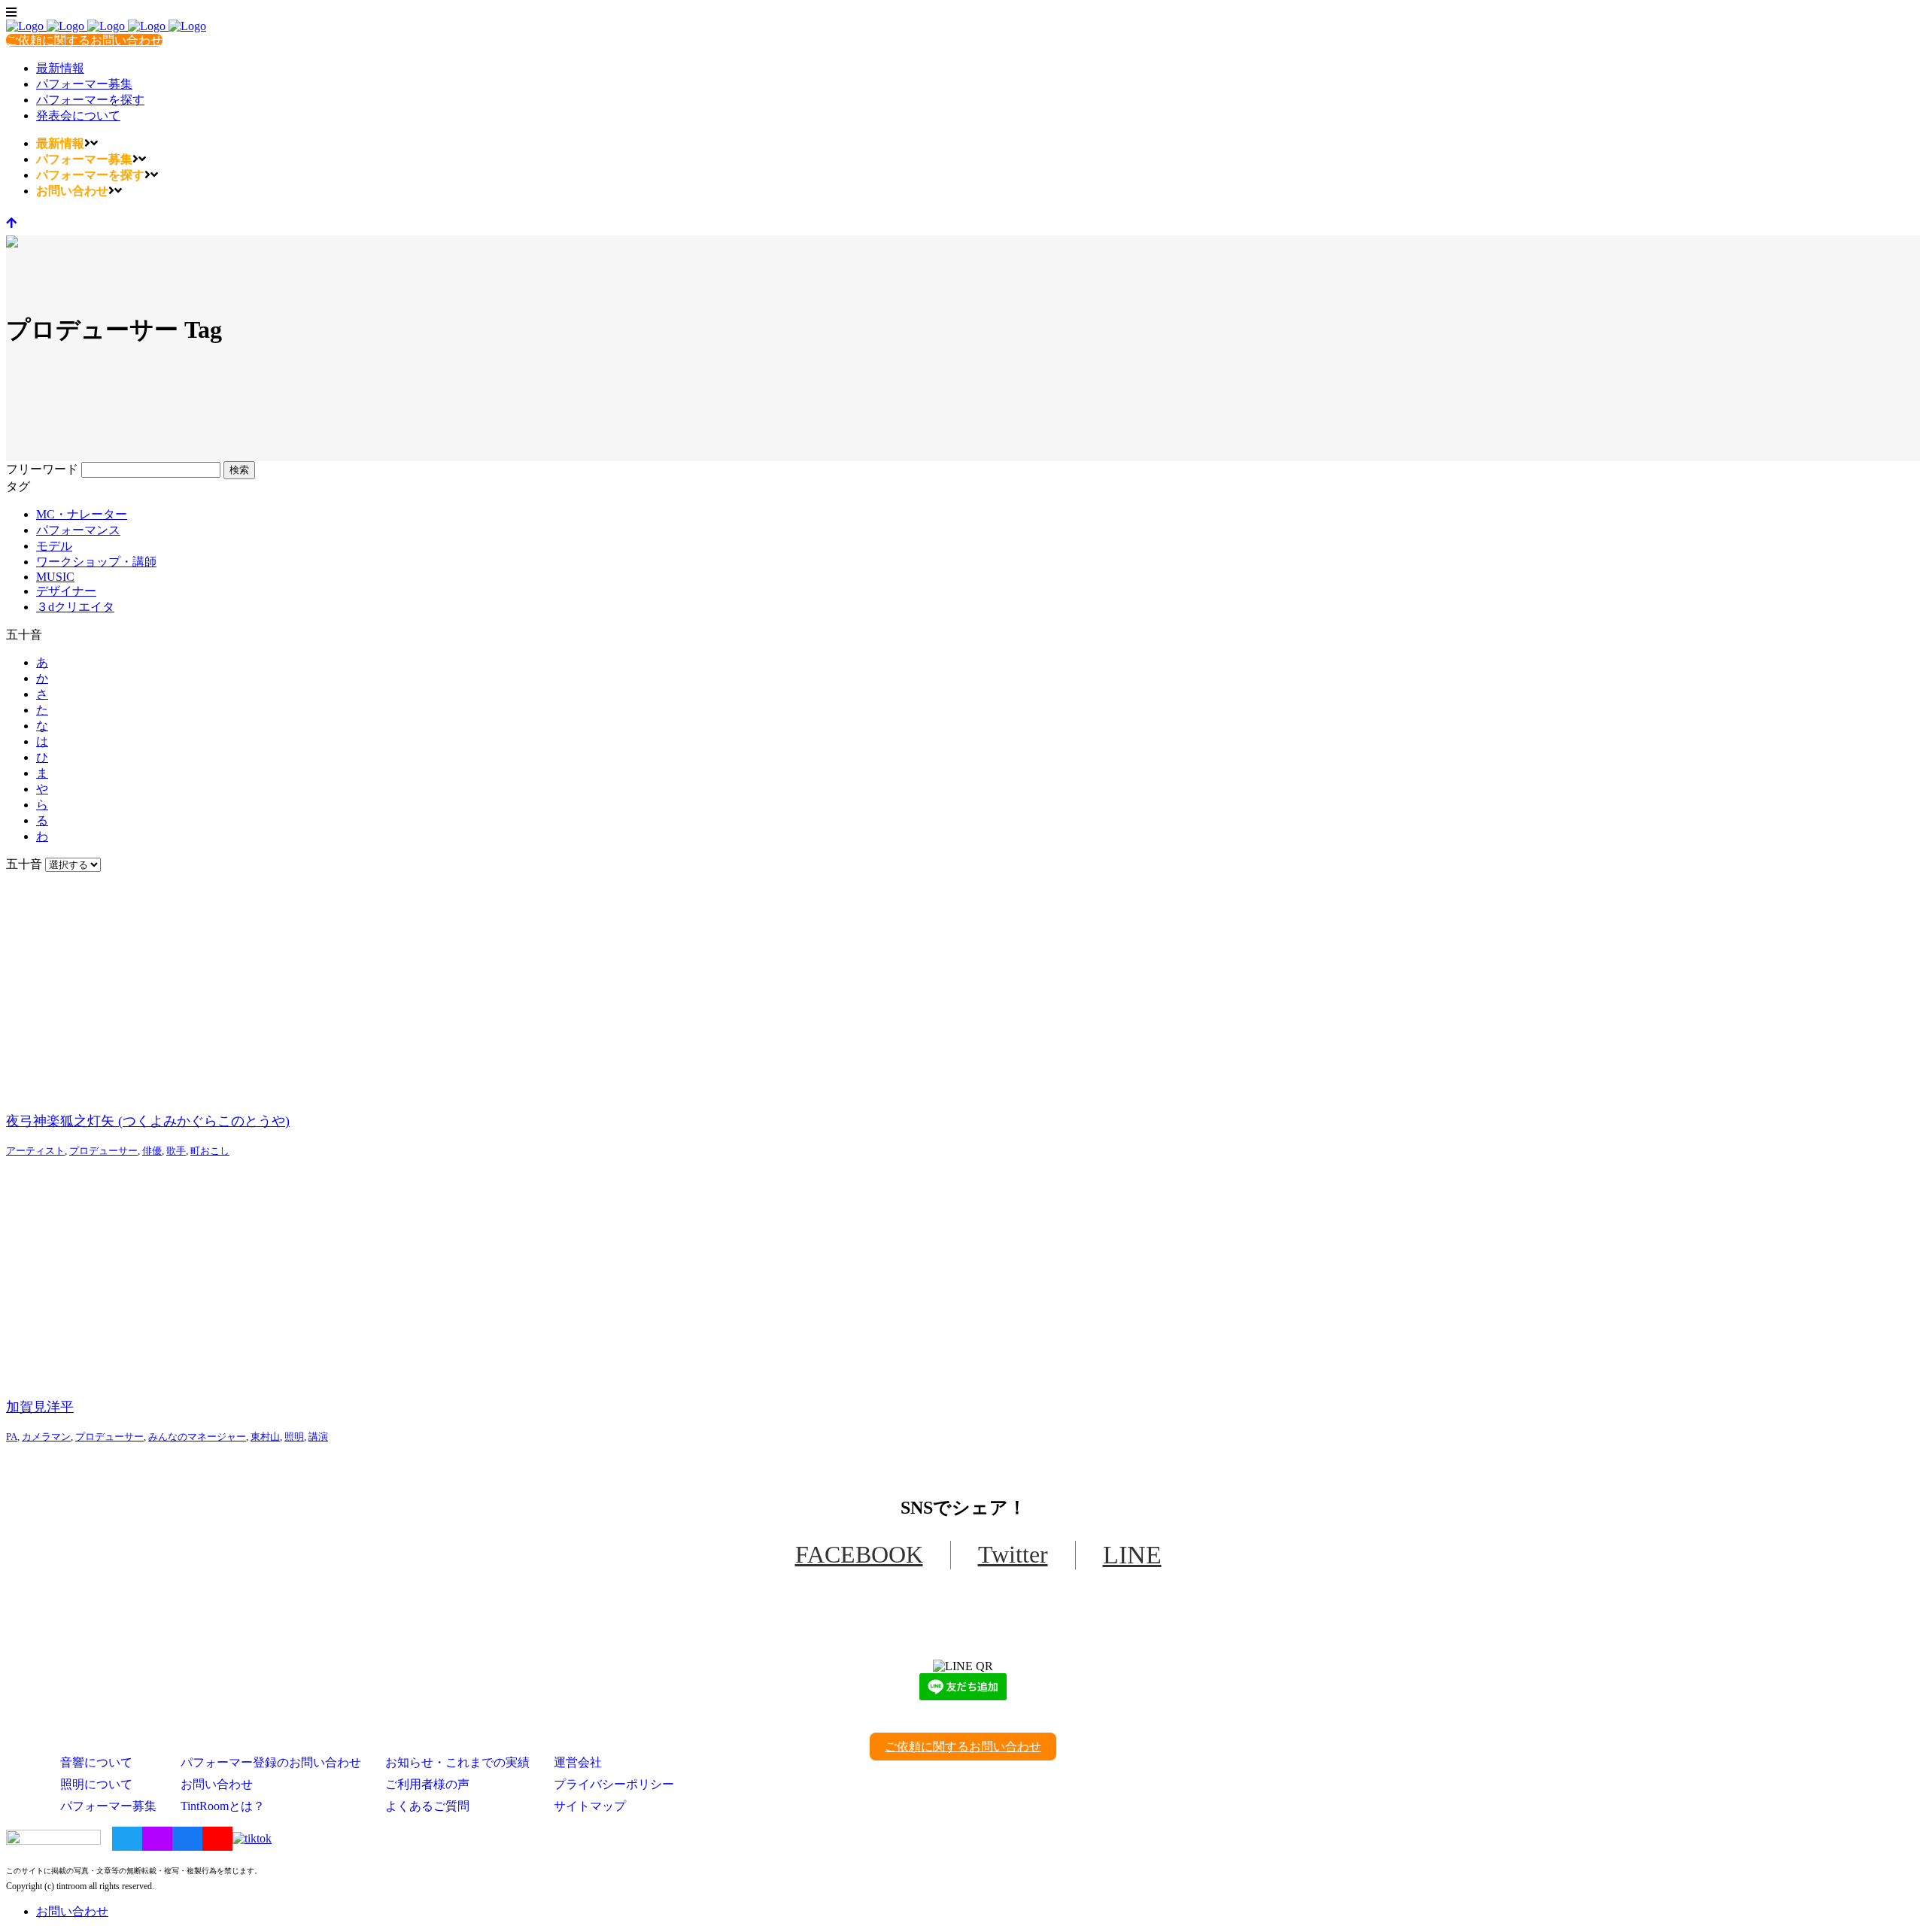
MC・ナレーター (82, 514)
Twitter (1013, 1554)
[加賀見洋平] (963, 1271)
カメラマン (46, 1437)
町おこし (210, 1151)
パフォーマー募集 (108, 1806)
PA (12, 1437)
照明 (294, 1437)
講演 (318, 1437)
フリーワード (42, 469)
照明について (96, 1784)
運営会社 (578, 1762)
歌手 (176, 1151)
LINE (1132, 1555)
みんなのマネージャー (197, 1437)
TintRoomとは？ (223, 1806)
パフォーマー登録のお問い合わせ (271, 1762)
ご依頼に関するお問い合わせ (84, 40)
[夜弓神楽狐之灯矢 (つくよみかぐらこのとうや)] (963, 986)
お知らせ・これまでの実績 (457, 1762)
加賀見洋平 (40, 1407)
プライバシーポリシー (614, 1784)
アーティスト (35, 1151)
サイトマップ (590, 1806)
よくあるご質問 (427, 1806)
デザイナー (66, 591)
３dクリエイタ (75, 607)
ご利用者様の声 (427, 1784)
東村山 (265, 1437)
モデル (54, 546)
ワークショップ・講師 (96, 562)
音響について (96, 1762)
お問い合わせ (217, 1784)
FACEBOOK (859, 1554)
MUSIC (55, 577)
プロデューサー (103, 1151)
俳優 (152, 1151)
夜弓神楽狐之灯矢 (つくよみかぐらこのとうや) (148, 1121)
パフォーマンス (78, 530)
